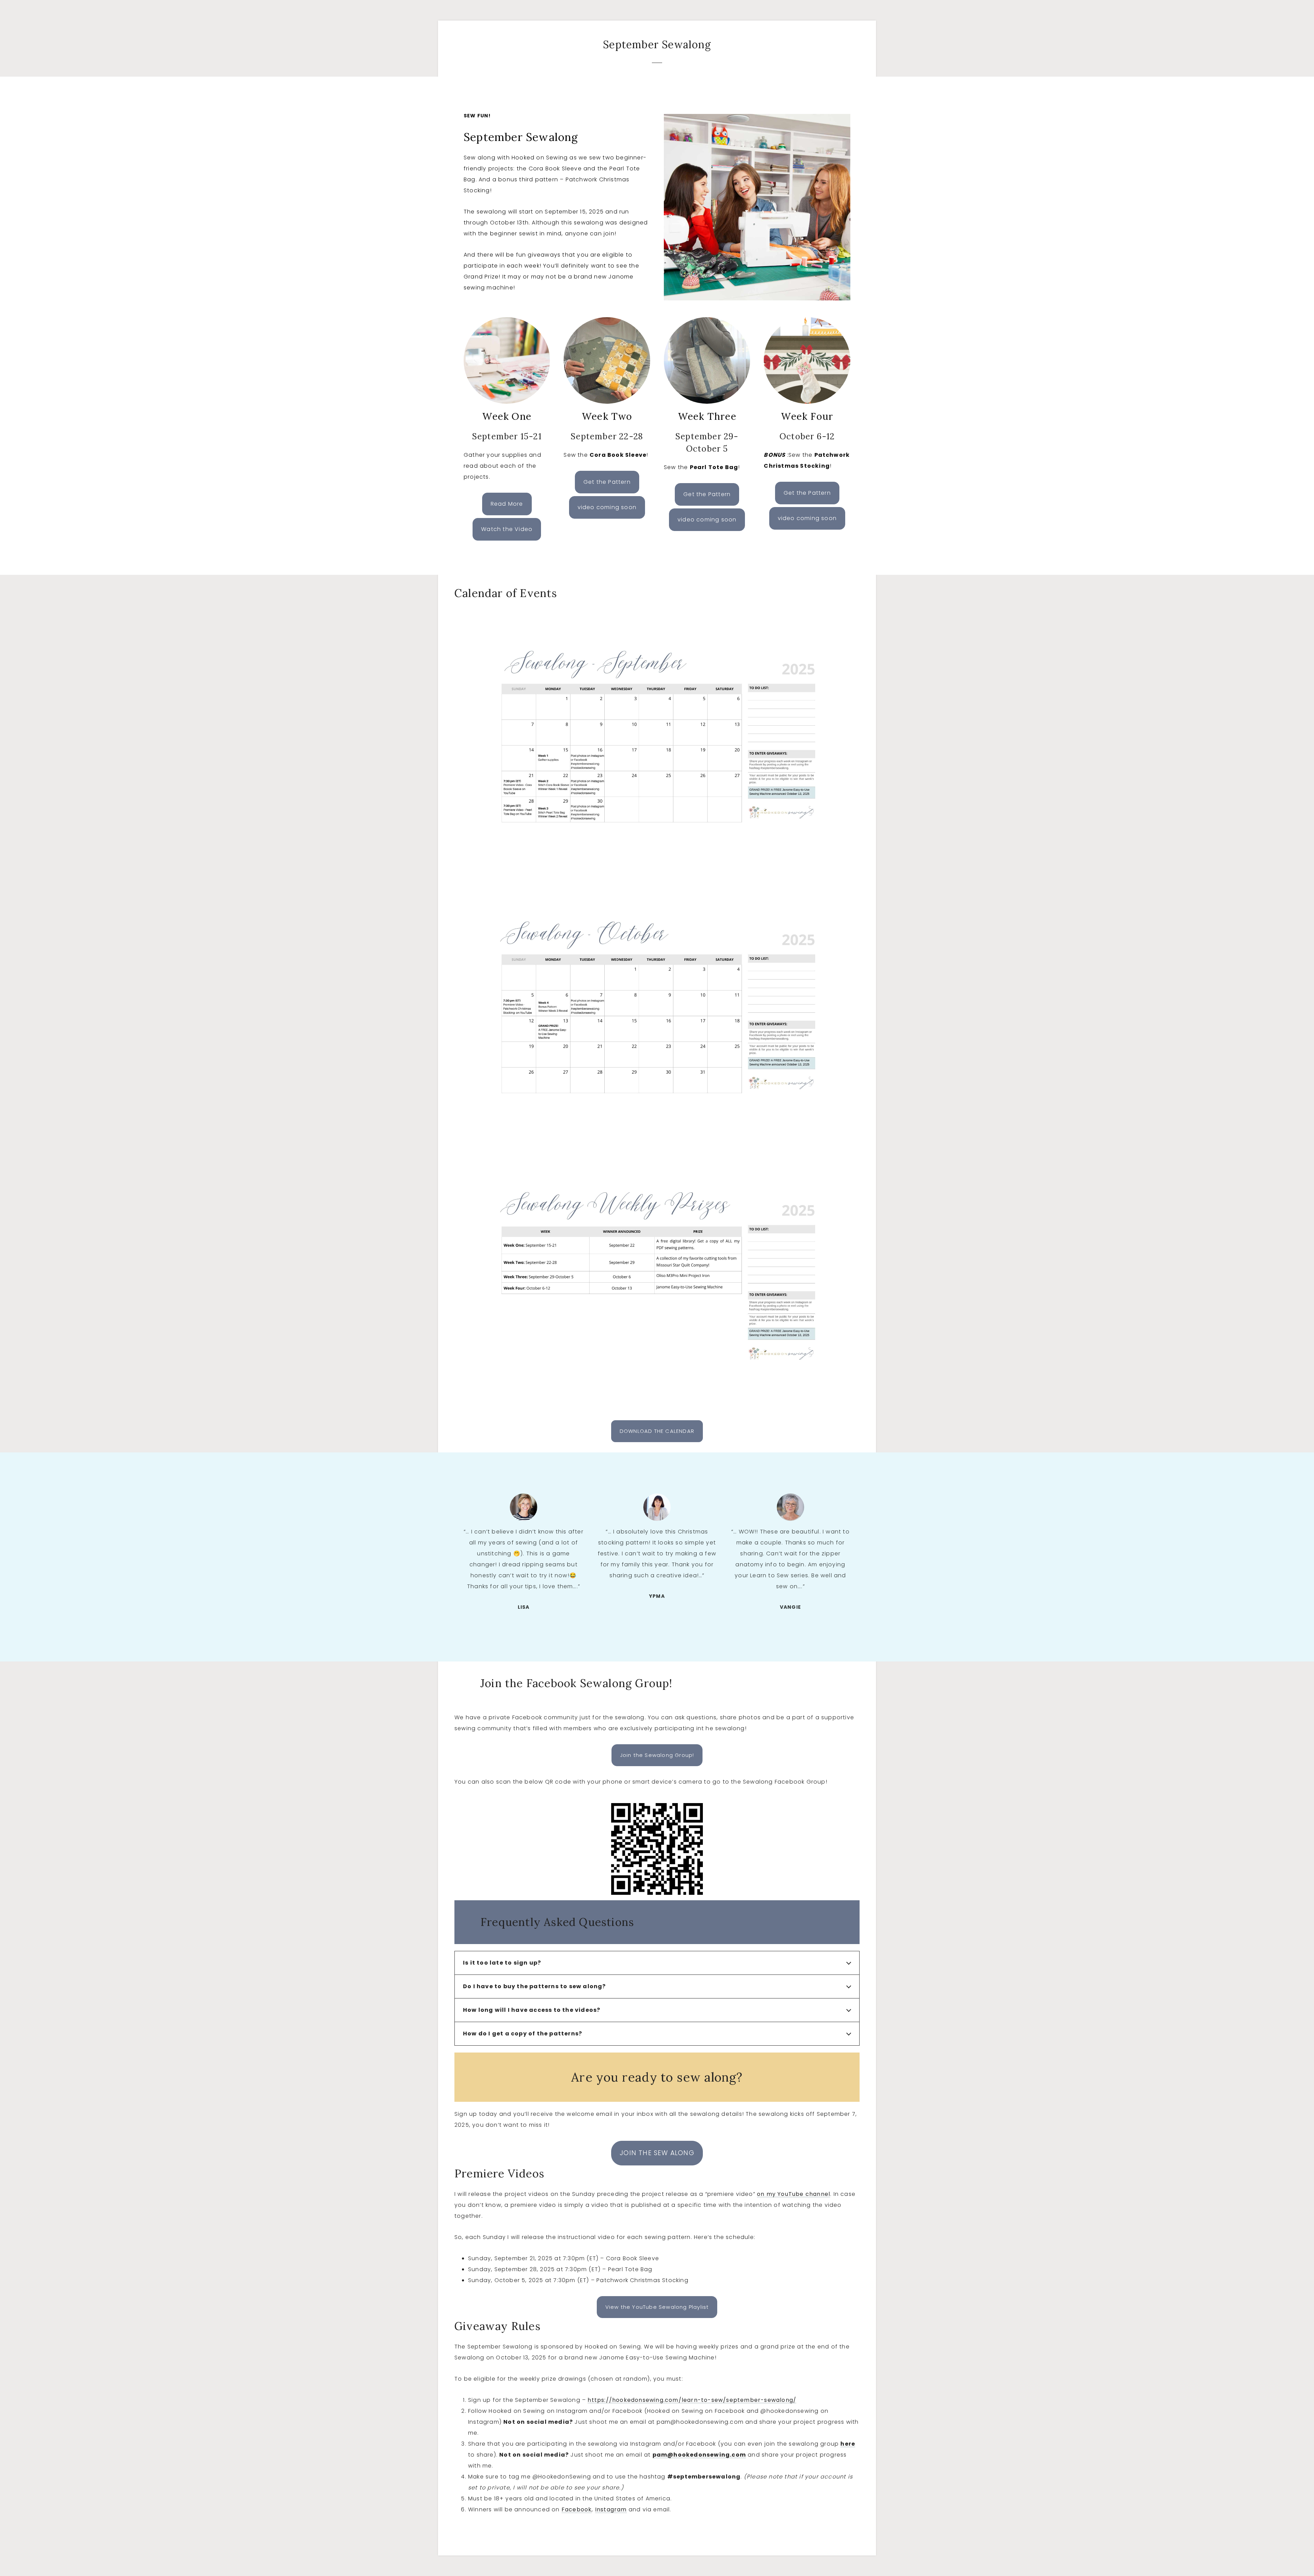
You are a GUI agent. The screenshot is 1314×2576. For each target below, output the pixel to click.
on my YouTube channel (794, 2194)
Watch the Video (507, 529)
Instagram (611, 2509)
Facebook (577, 2509)
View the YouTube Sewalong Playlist (657, 2307)
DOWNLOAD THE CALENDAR (657, 1431)
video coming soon (707, 520)
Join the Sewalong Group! (657, 1755)
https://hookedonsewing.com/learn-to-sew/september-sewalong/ (692, 2400)
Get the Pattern (607, 482)
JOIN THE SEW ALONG (657, 2153)
